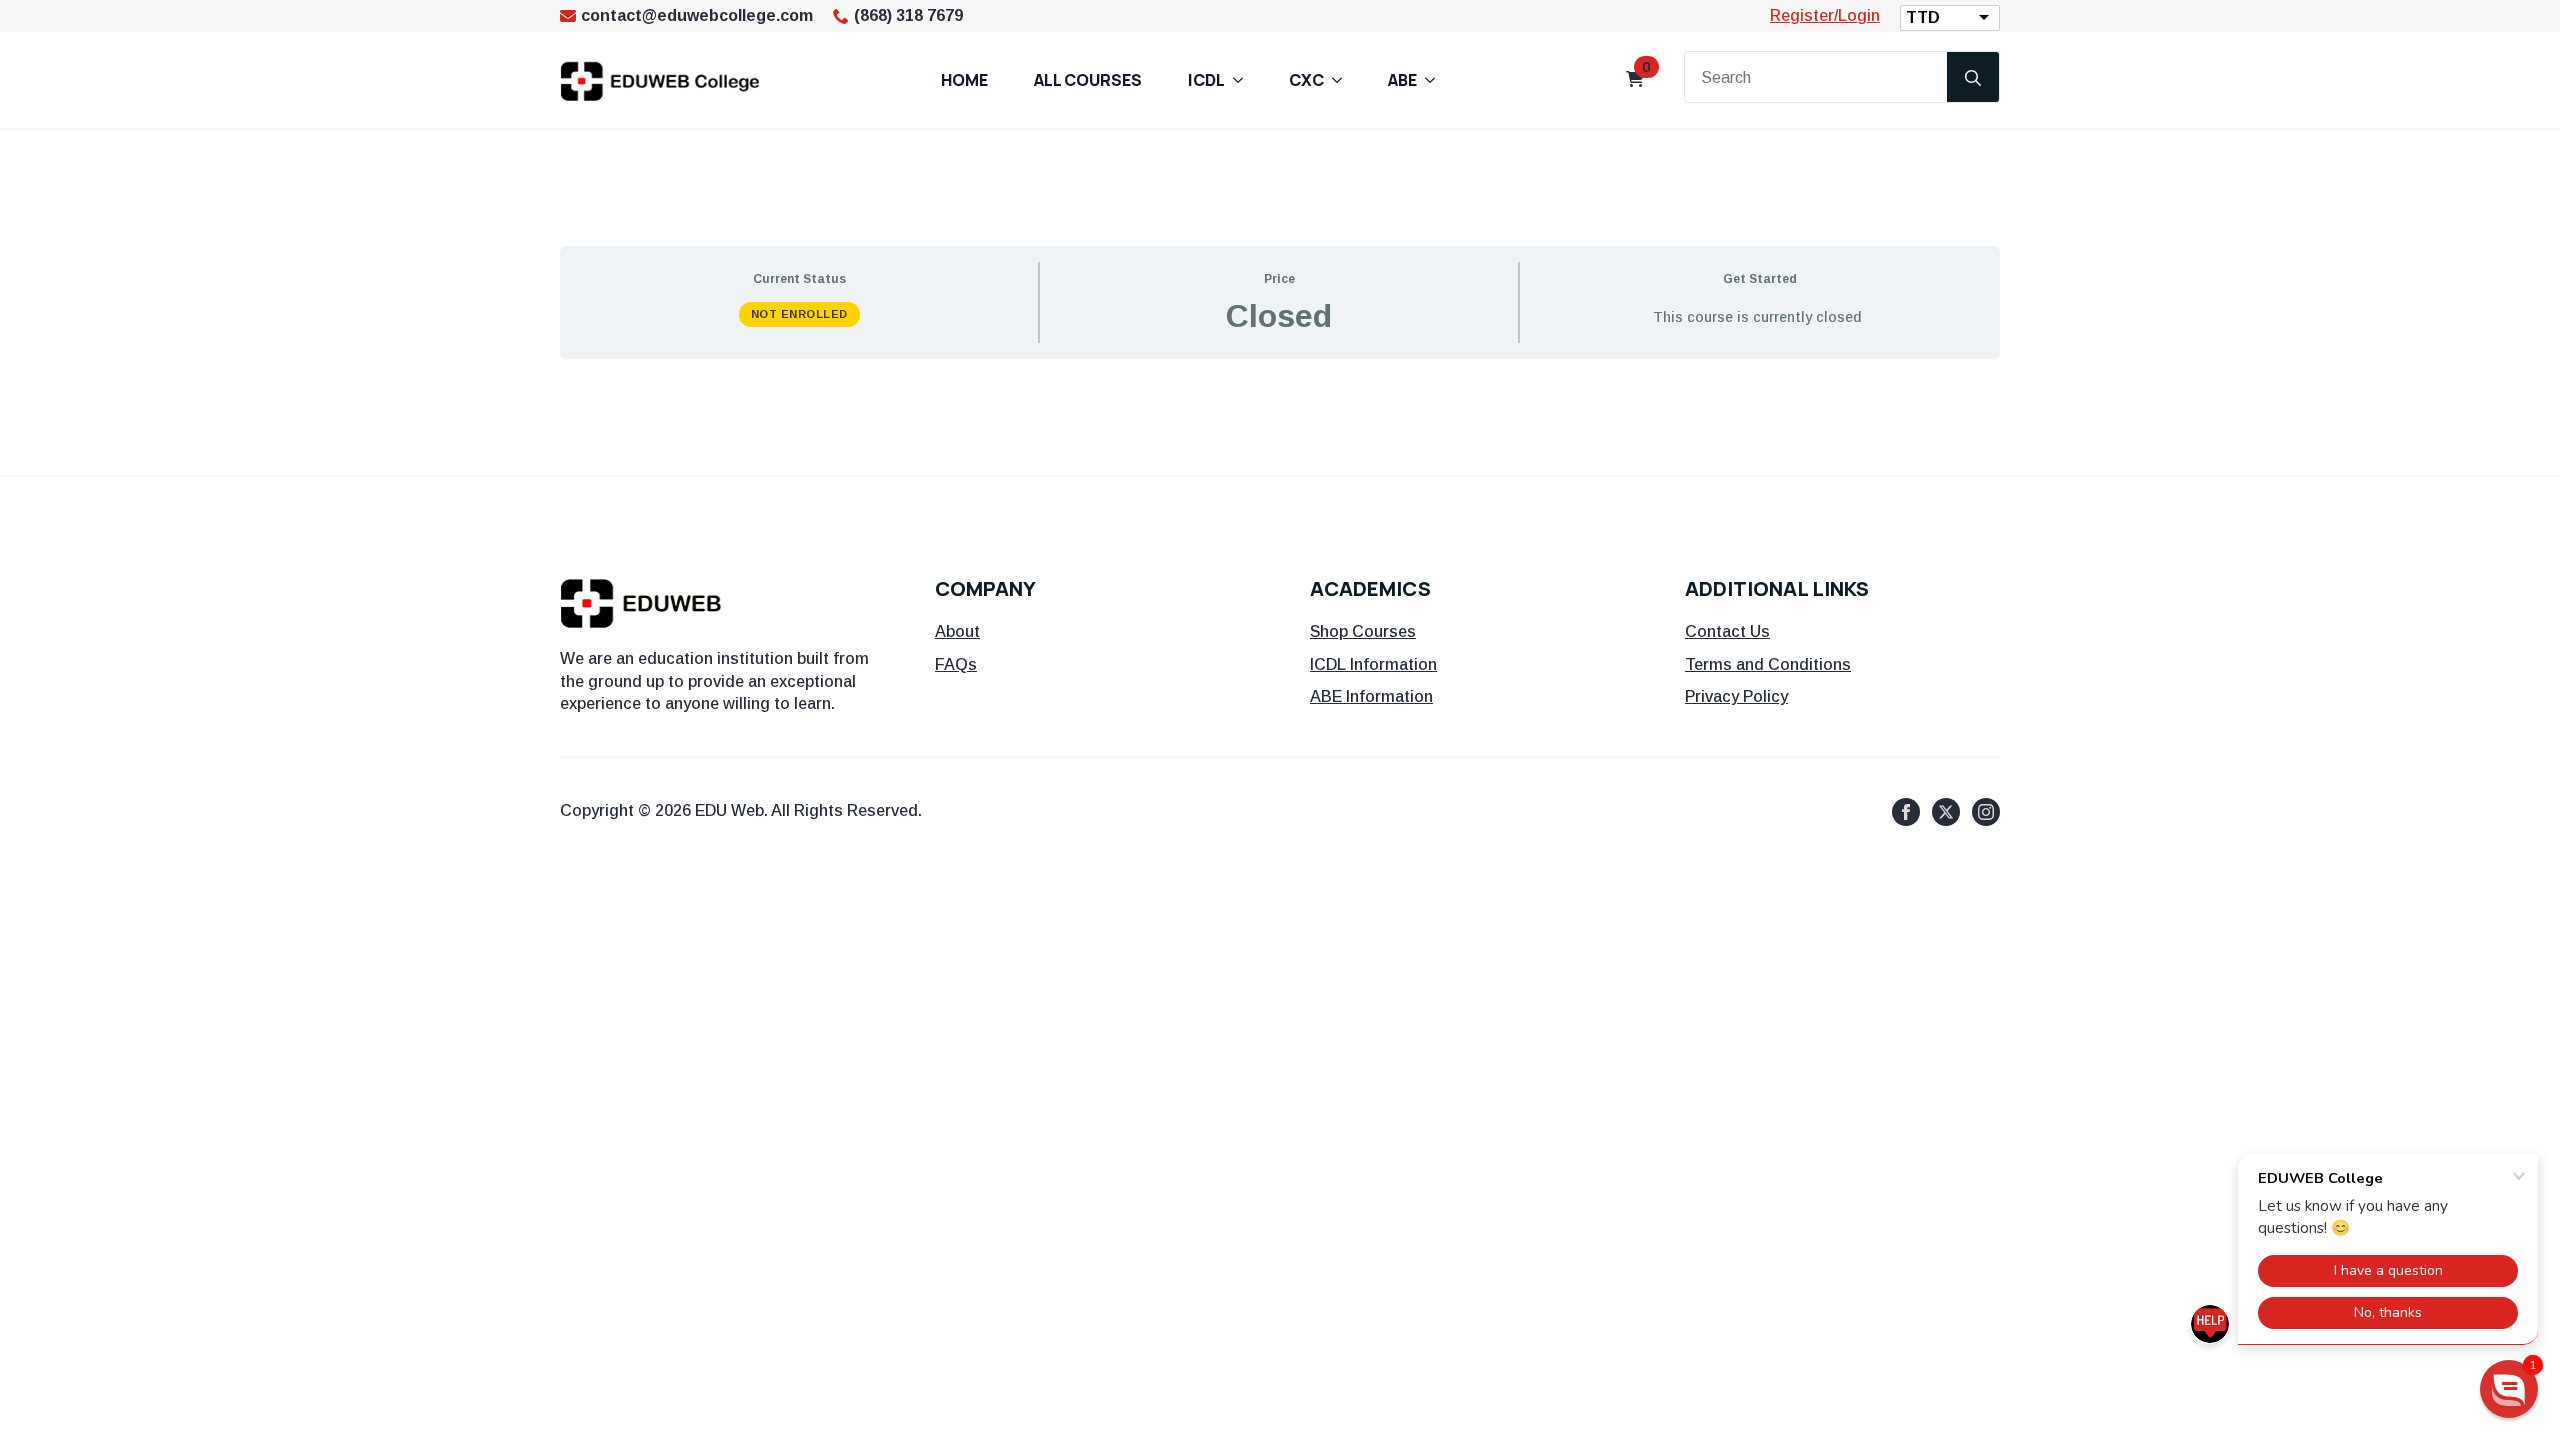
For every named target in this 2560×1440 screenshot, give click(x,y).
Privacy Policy (1736, 696)
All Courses (1088, 80)
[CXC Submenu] (1343, 80)
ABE (1402, 80)
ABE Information (1371, 696)
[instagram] (1986, 812)
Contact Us (1727, 631)
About (957, 631)
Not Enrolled (799, 314)
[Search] (1973, 78)
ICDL (1206, 80)
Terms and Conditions (1768, 664)
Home (964, 80)
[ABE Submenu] (1436, 80)
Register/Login (1825, 15)
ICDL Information (1373, 664)
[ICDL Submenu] (1244, 80)
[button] (2509, 1389)
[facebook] (1906, 812)
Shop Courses (1363, 631)
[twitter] (1946, 812)
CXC (1306, 80)
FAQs (956, 664)
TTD (1923, 17)
